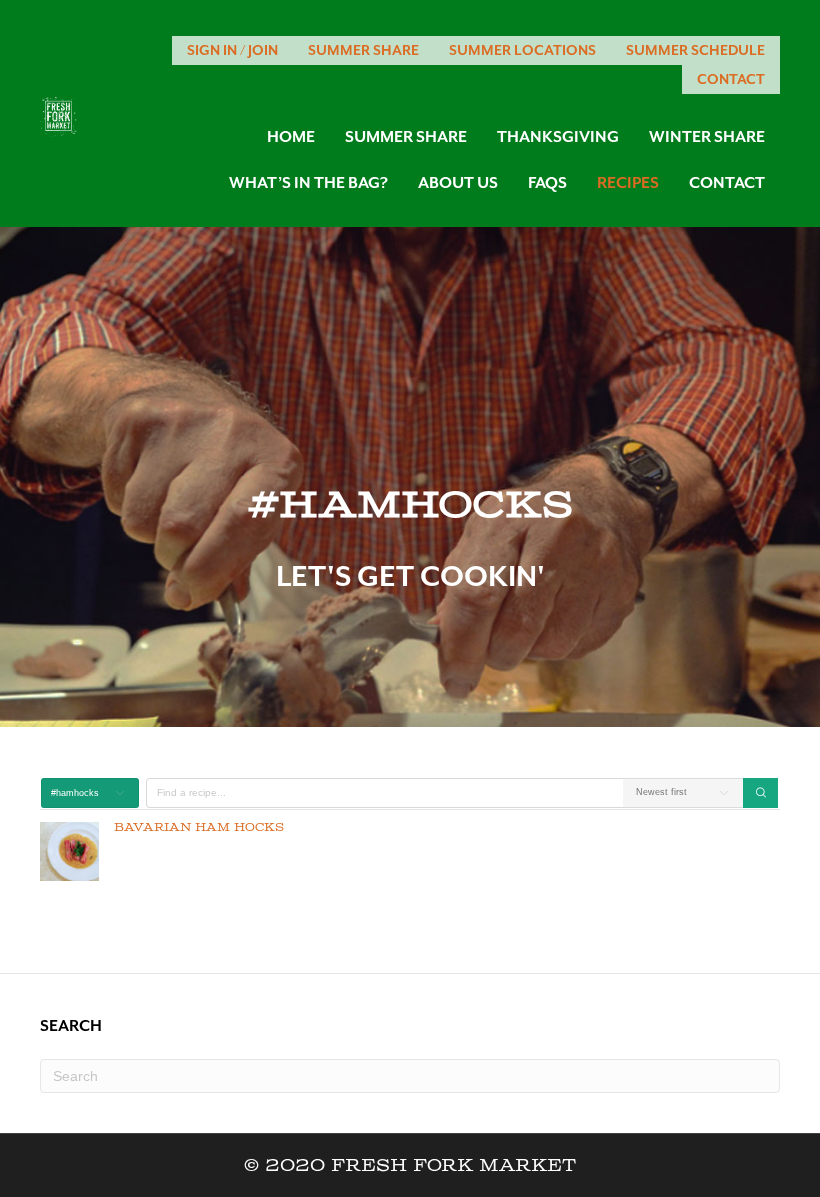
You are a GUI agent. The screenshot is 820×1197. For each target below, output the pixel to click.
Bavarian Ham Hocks (199, 827)
